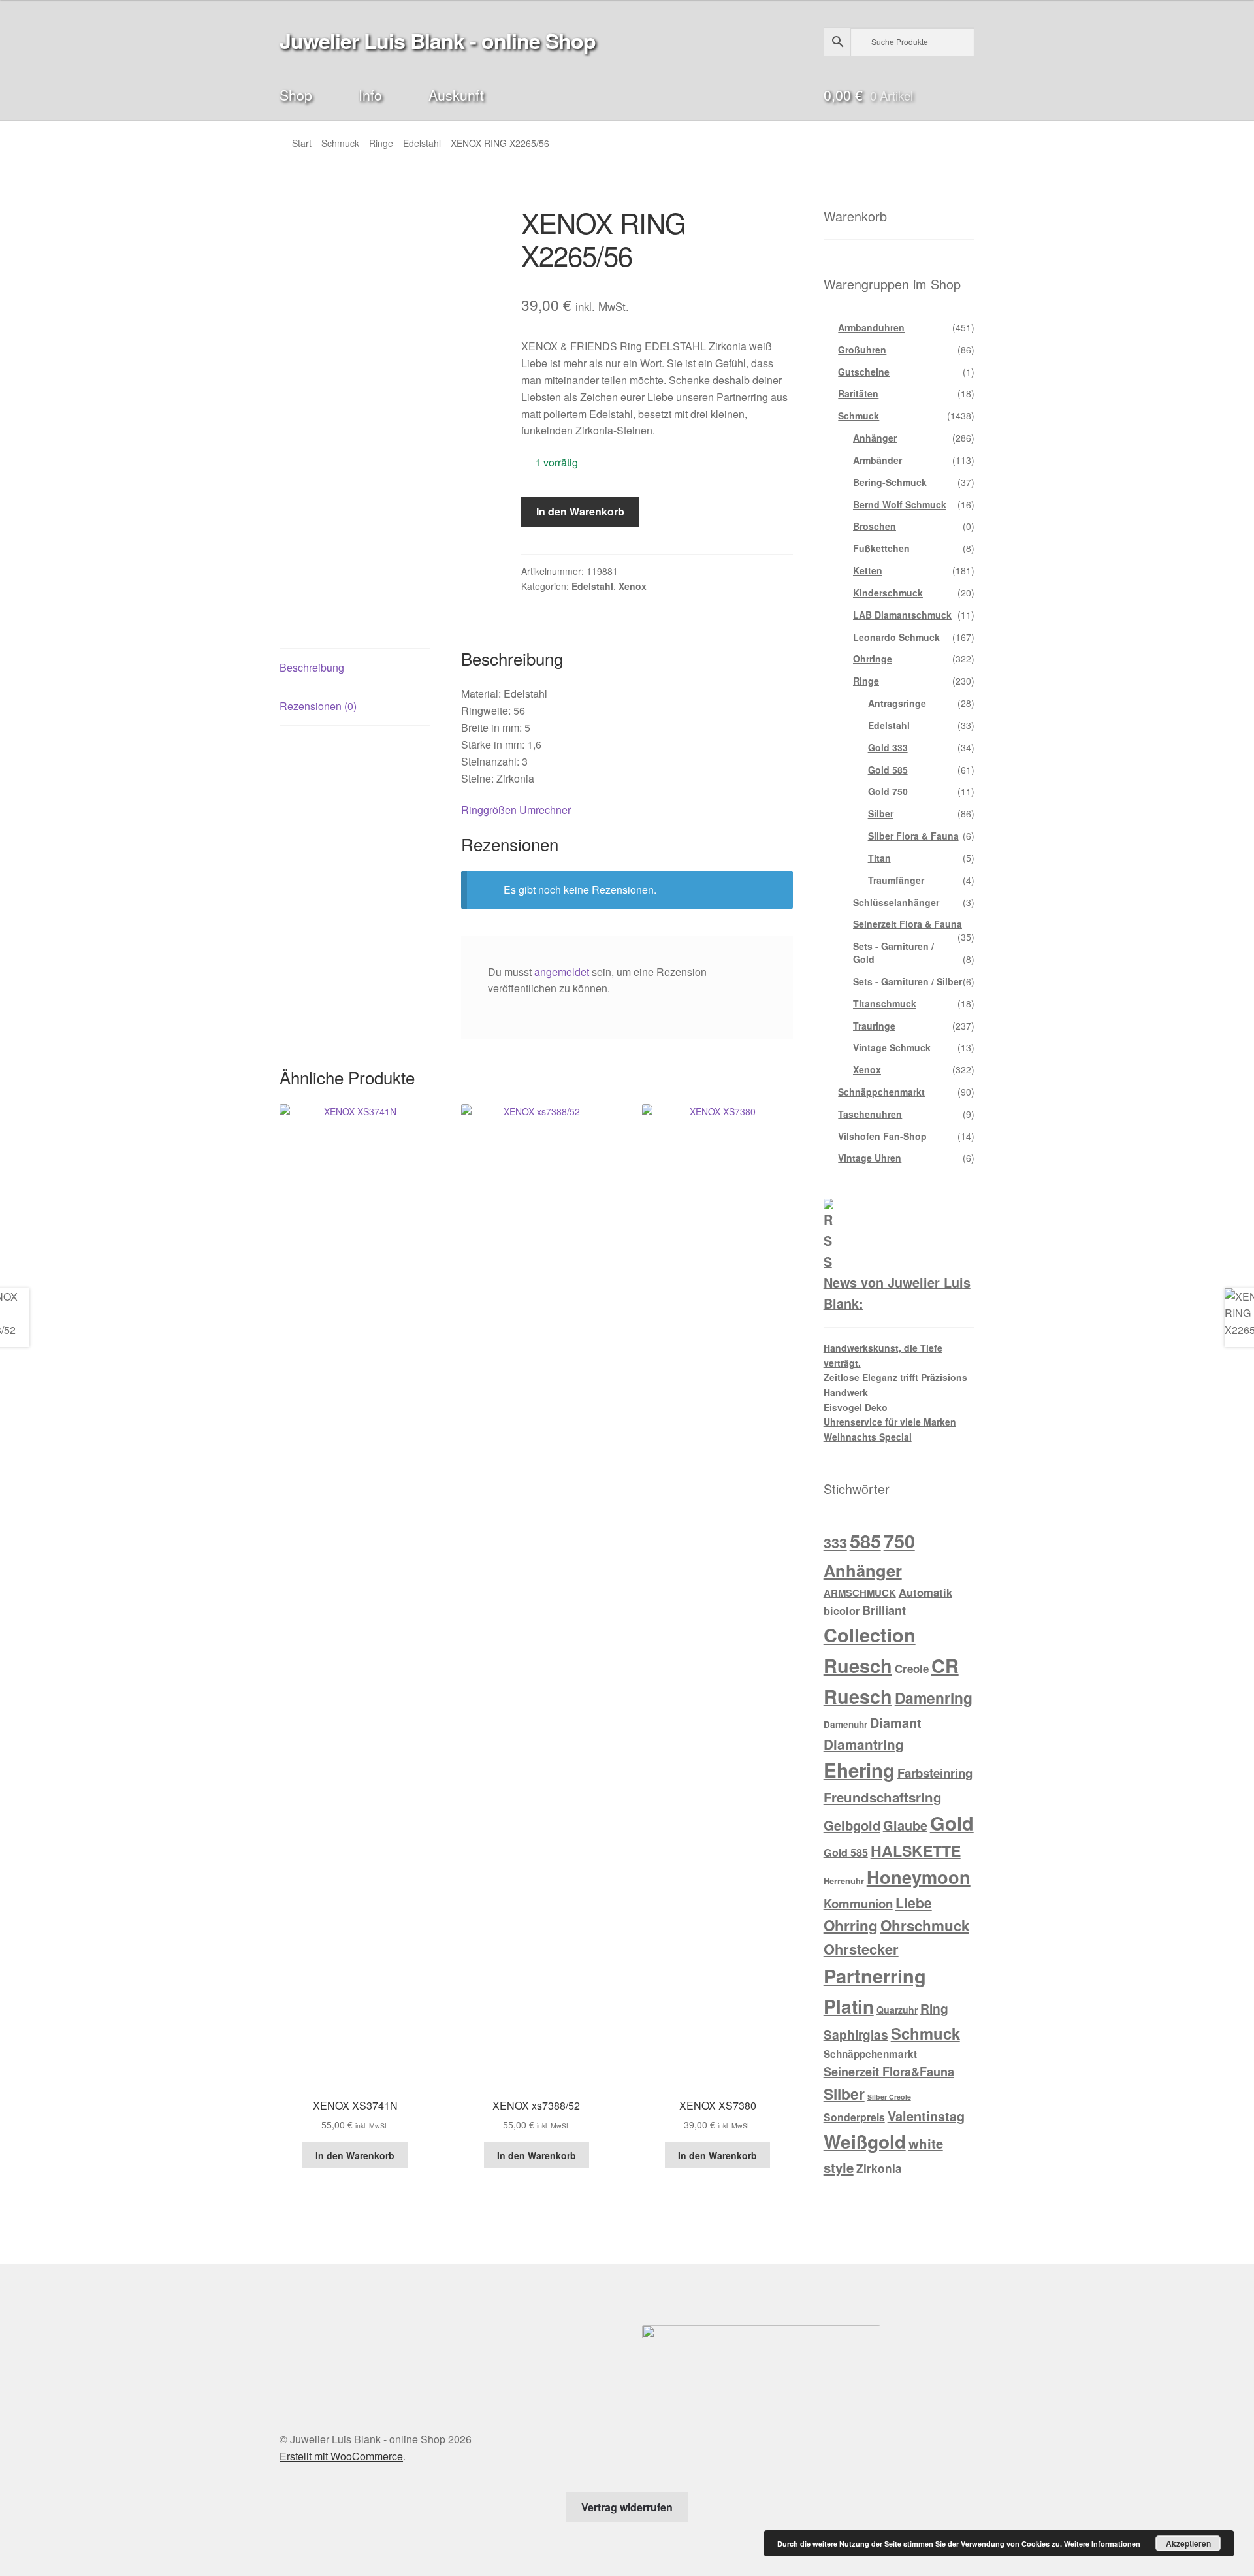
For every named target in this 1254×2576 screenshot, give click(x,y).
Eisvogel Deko (856, 1407)
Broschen (875, 526)
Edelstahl (422, 143)
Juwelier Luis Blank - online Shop (438, 41)
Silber (881, 813)
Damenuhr (845, 1724)
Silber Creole (889, 2097)
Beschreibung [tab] (312, 667)
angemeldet (562, 972)
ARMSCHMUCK (860, 1593)
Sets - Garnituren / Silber (908, 981)
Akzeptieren (1188, 2543)
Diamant (896, 1723)
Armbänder (877, 460)
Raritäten (858, 393)
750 (899, 1541)
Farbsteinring (935, 1773)
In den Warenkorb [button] (355, 2155)
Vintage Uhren (870, 1158)
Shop (296, 94)
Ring (934, 2008)
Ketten (868, 570)
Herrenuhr (844, 1881)
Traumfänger (896, 880)
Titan (879, 858)
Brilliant (884, 1610)
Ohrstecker (861, 1949)
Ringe (381, 143)
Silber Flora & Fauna (913, 836)
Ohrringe (873, 659)
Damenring (934, 1698)
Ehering (859, 1770)
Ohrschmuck (925, 1925)
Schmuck (340, 143)
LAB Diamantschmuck (902, 615)
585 (865, 1541)
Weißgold (865, 2141)
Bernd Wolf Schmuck (900, 504)
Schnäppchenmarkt (881, 1092)
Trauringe (874, 1026)
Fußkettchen (881, 548)
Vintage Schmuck (892, 1047)
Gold (952, 1823)
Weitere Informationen (1102, 2544)
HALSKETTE (916, 1850)
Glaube (905, 1825)
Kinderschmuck (888, 593)
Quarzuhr (897, 2010)
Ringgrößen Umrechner (516, 810)
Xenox (633, 586)
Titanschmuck (885, 1003)
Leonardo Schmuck (896, 637)
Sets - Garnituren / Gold (893, 953)
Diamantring (864, 1744)
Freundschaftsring (883, 1797)
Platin (849, 2006)
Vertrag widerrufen (627, 2507)
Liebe (914, 1902)
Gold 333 (888, 747)
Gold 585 (888, 770)
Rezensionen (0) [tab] (318, 706)
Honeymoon (919, 1877)
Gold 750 (888, 791)
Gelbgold (852, 1825)
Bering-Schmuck (890, 482)
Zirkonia (879, 2168)
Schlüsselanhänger (896, 902)
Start (302, 143)
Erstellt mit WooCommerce (341, 2456)
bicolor (842, 1611)
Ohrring (851, 1925)
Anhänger (875, 438)
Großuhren (862, 350)
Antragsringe (897, 703)
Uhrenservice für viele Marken (890, 1422)
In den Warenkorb (580, 511)
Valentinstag (926, 2116)
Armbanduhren (871, 327)
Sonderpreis (854, 2117)
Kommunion (858, 1903)
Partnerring (875, 1976)
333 (835, 1543)
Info (370, 94)
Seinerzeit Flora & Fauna (908, 924)
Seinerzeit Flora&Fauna (889, 2072)
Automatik (925, 1592)
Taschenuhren (870, 1114)
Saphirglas (856, 2034)
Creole (912, 1669)
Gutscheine (864, 372)
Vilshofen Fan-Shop (882, 1136)
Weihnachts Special (868, 1437)
